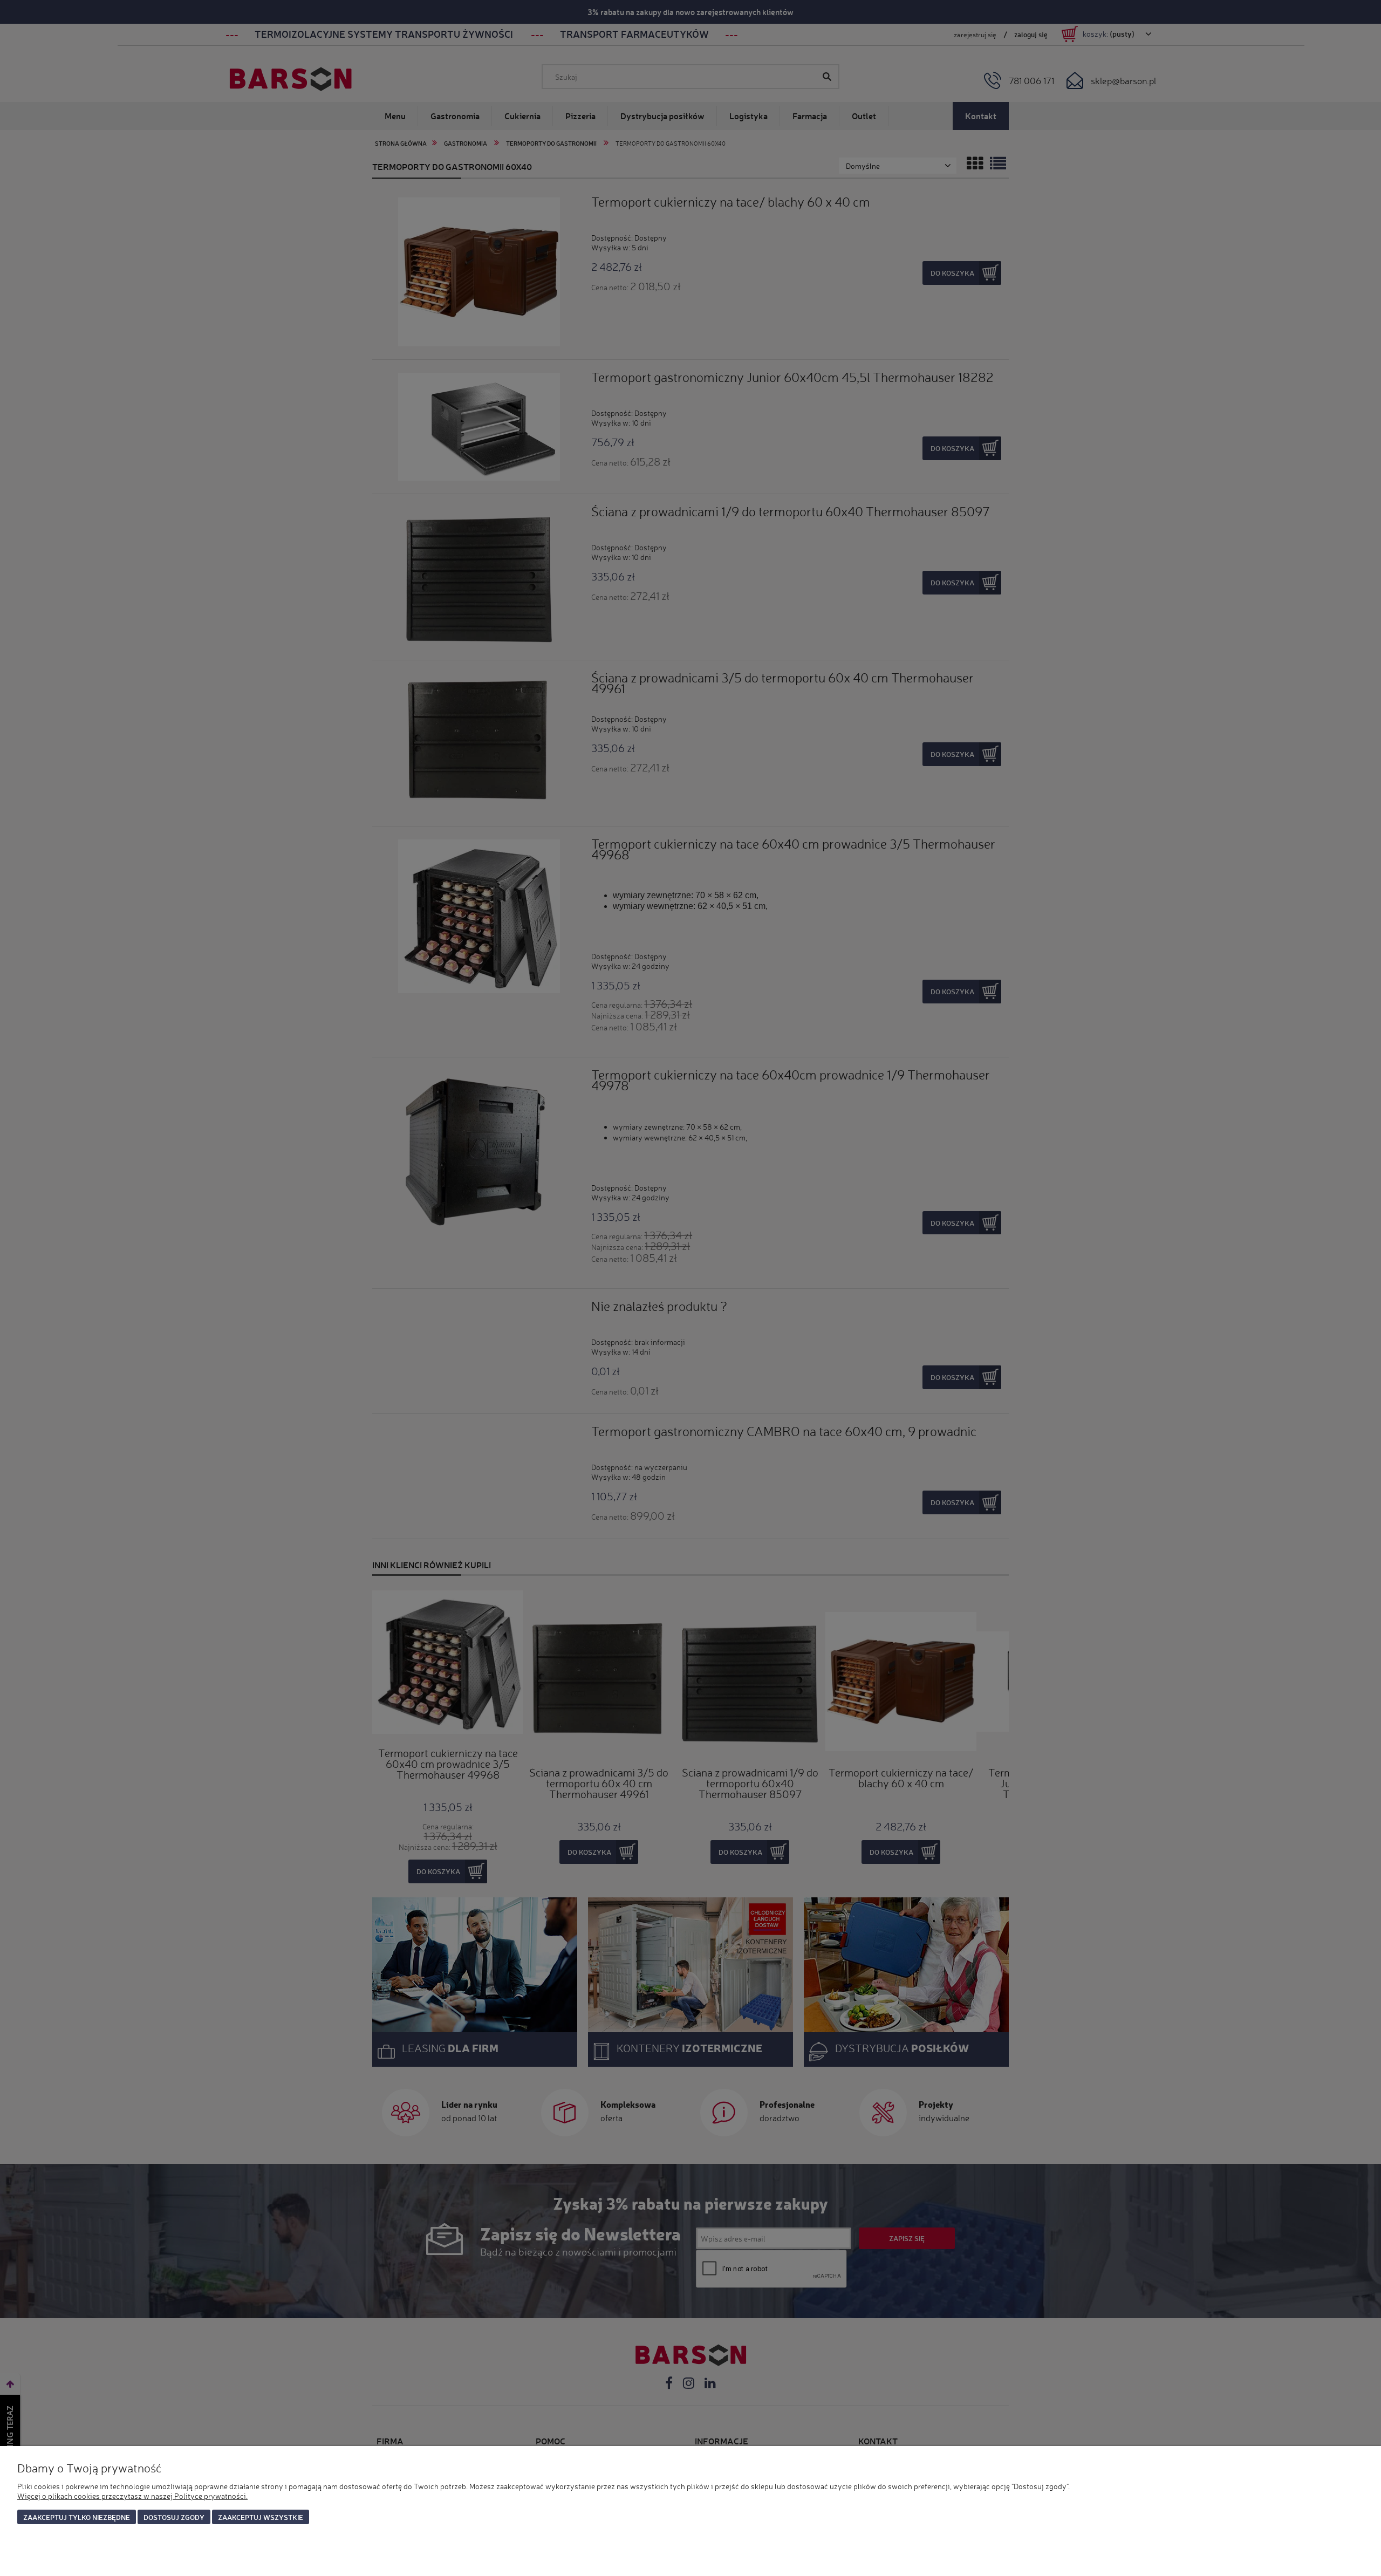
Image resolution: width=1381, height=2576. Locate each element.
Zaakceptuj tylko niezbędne (77, 2517)
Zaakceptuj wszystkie (261, 2517)
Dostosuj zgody (174, 2517)
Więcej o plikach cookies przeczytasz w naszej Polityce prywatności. (132, 2496)
